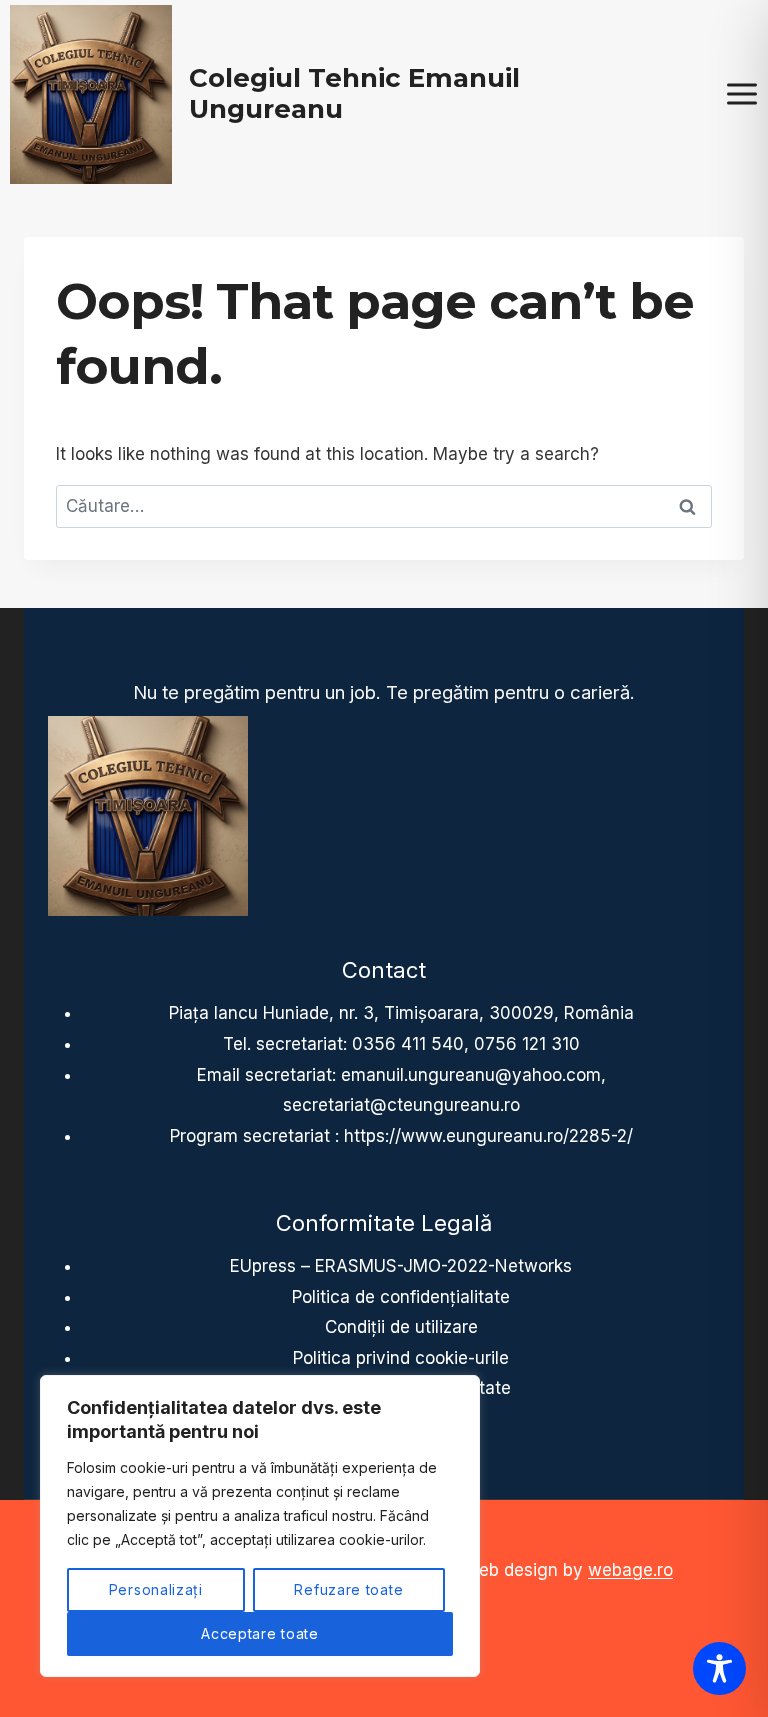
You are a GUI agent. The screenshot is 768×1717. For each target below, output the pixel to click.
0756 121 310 (527, 1044)
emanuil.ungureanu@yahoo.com (471, 1075)
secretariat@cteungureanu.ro (401, 1105)
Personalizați (156, 1589)
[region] (260, 1526)
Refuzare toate (348, 1589)
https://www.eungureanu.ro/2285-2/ (488, 1136)
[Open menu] (741, 94)
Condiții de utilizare (401, 1327)
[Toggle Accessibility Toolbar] (719, 1668)
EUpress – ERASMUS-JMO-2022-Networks (401, 1266)
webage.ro (630, 1570)
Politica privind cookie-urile (401, 1358)
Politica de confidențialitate (401, 1297)
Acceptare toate (260, 1633)
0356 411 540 (408, 1044)
